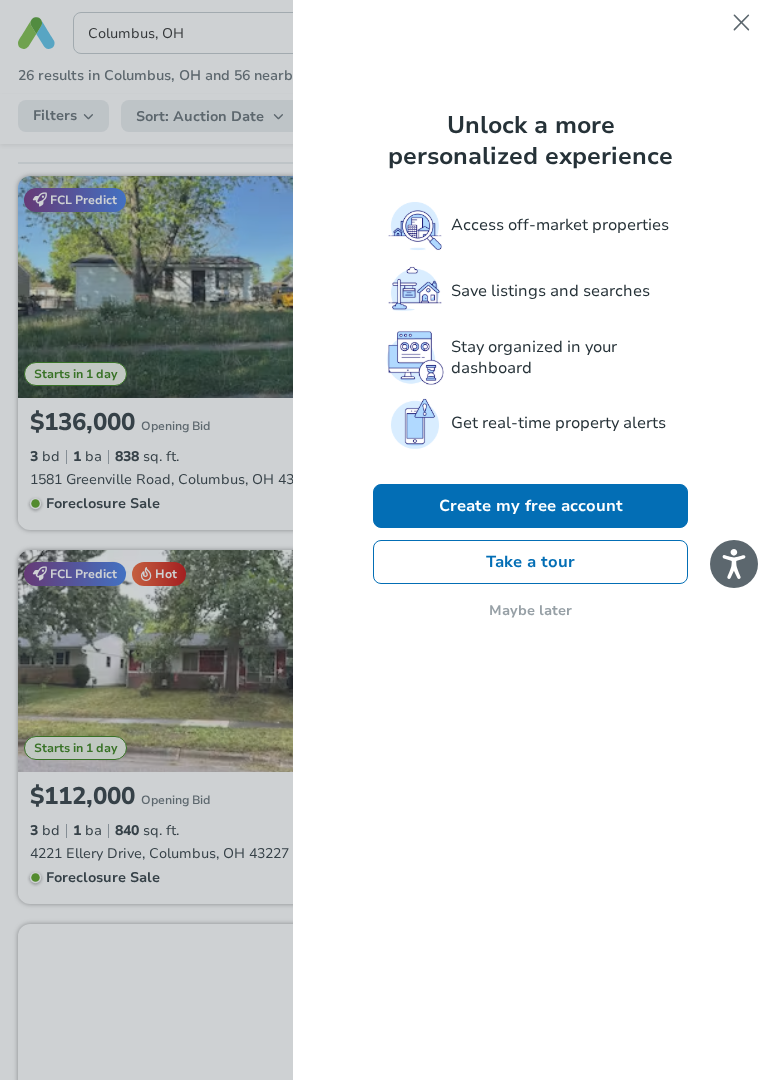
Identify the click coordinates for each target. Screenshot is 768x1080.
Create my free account (531, 506)
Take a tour (530, 562)
